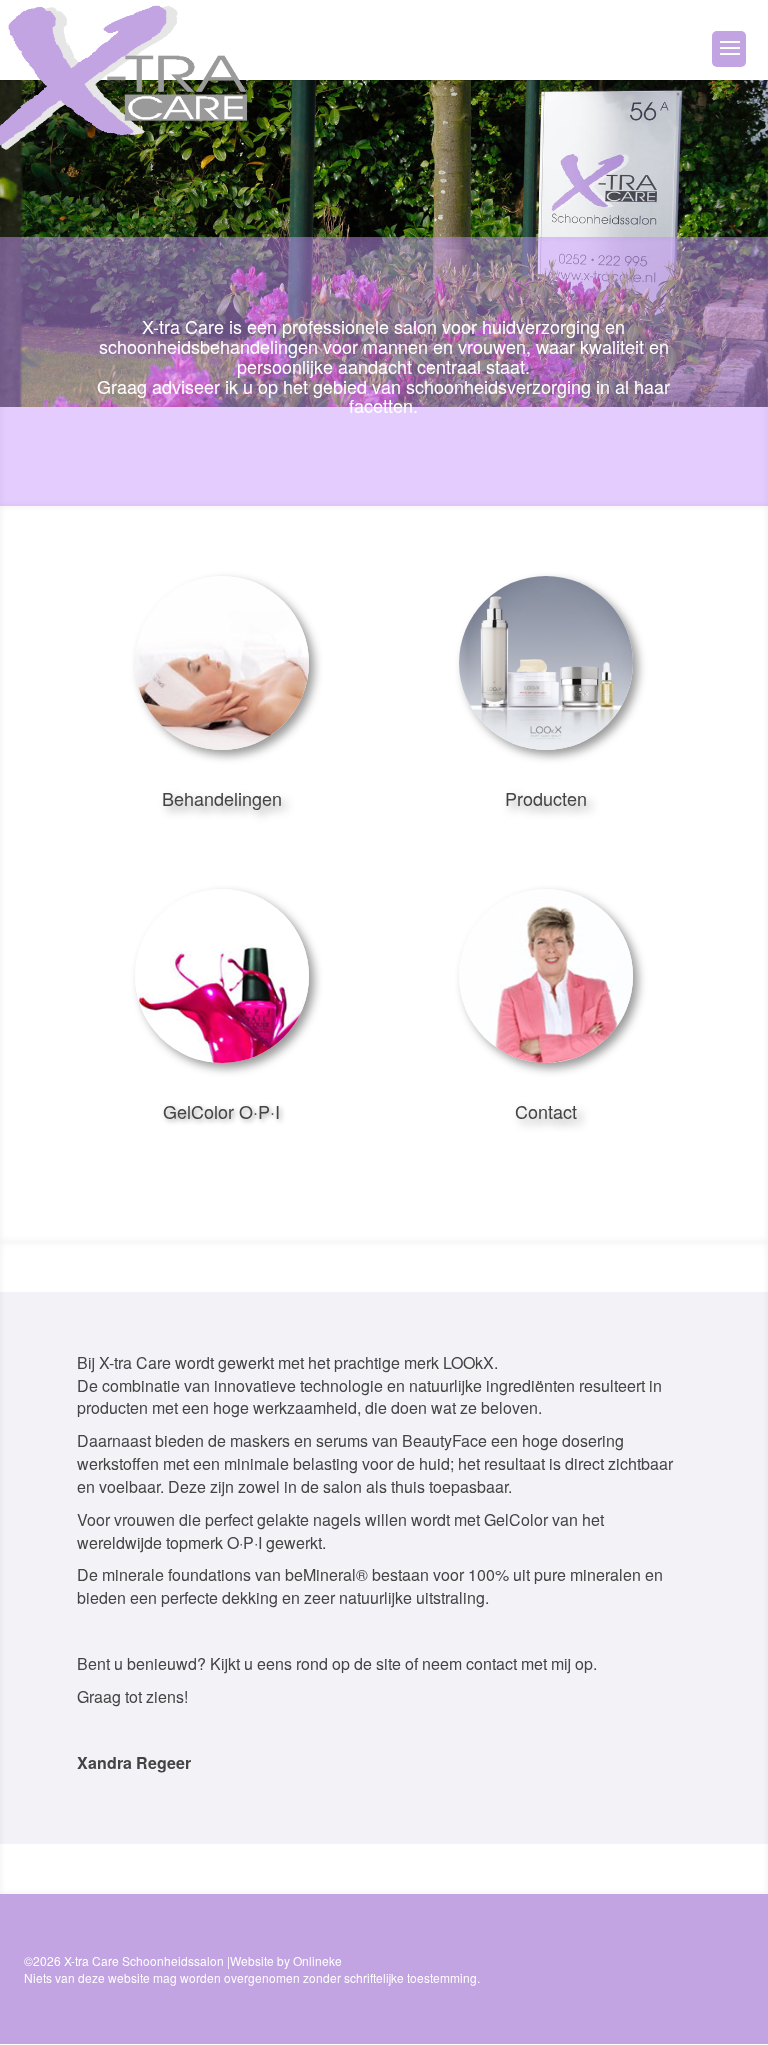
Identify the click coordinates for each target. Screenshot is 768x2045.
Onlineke (317, 1960)
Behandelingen (222, 798)
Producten (546, 798)
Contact (546, 1111)
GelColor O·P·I (221, 1111)
